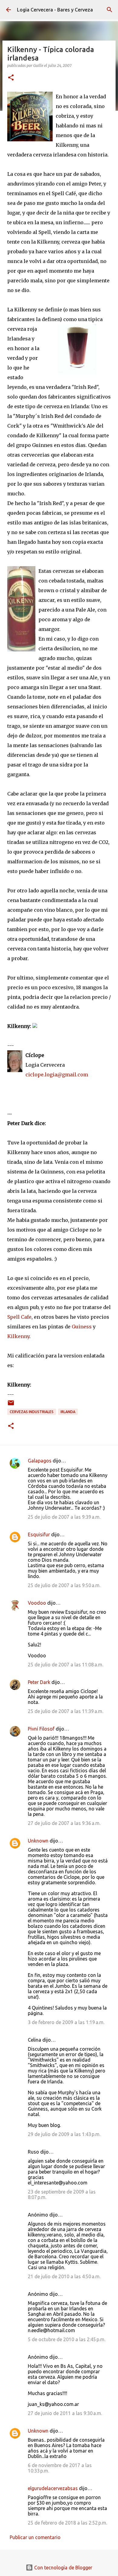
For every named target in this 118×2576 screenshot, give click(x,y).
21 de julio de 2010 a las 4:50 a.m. (64, 2276)
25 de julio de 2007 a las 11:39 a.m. (66, 1711)
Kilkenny (18, 1336)
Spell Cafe (19, 1317)
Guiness (82, 1327)
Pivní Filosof (41, 1729)
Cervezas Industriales (32, 1412)
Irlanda (68, 1412)
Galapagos (40, 1461)
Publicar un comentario (35, 2537)
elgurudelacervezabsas (53, 2488)
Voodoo (37, 1603)
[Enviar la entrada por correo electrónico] (11, 1405)
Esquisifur (39, 1534)
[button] (11, 78)
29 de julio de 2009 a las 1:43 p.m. (64, 2134)
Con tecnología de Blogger (63, 2568)
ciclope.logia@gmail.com (57, 1075)
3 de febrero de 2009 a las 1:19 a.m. (66, 2022)
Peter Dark (39, 1682)
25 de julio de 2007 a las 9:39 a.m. (64, 1517)
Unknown (38, 1841)
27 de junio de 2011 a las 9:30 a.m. (65, 2413)
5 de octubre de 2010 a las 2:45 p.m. (67, 2339)
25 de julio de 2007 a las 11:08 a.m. (66, 1665)
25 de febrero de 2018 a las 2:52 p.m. (67, 2523)
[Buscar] (110, 10)
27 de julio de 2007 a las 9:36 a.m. (64, 1823)
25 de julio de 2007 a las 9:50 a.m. (64, 1585)
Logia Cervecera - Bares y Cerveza (55, 10)
